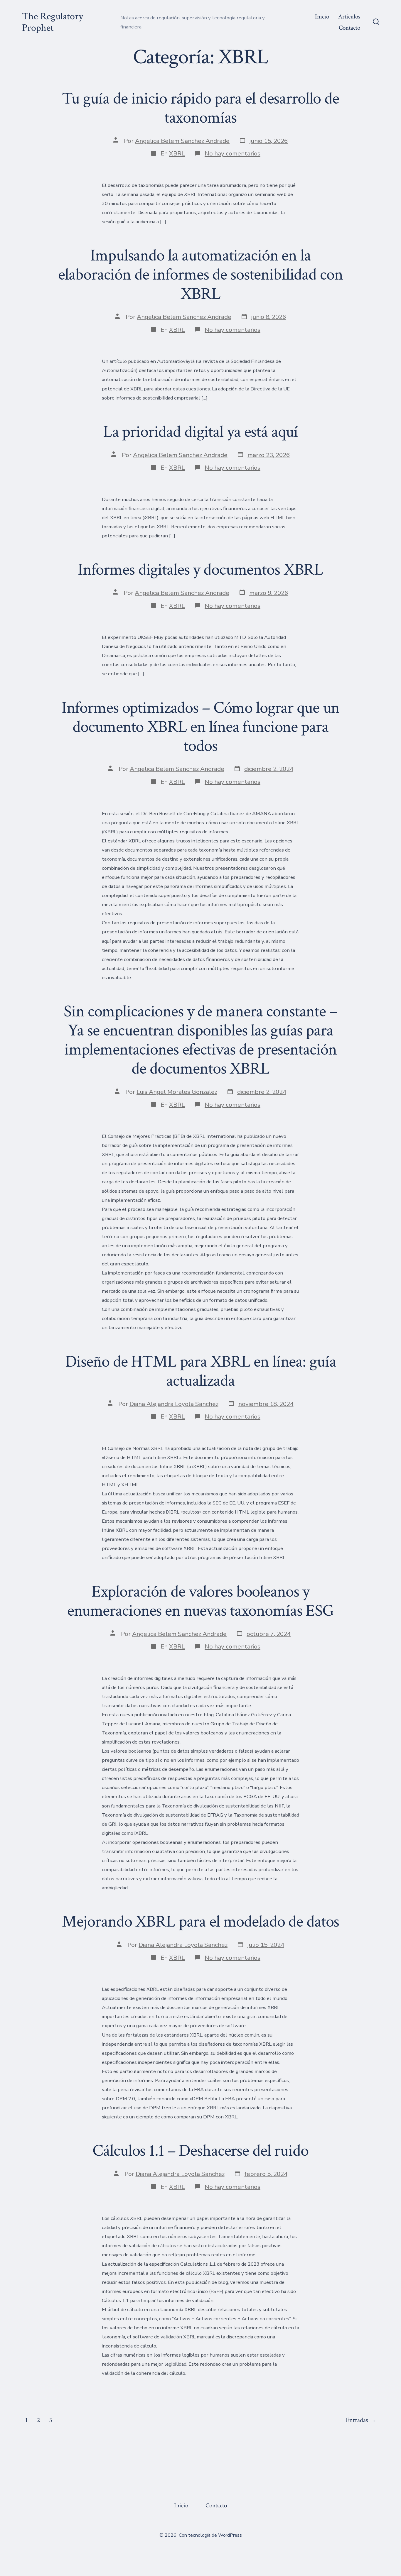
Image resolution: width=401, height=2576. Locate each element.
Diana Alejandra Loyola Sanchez (174, 1404)
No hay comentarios (232, 153)
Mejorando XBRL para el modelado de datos (201, 1922)
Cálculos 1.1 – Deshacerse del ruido (200, 2151)
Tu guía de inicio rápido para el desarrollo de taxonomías (201, 108)
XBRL (177, 153)
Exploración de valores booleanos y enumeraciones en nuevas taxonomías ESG (201, 1601)
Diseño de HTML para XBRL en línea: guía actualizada (201, 1371)
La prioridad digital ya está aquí (201, 432)
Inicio (322, 17)
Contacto (349, 28)
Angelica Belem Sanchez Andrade (182, 141)
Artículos (349, 17)
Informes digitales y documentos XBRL (201, 570)
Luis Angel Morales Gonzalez (177, 1092)
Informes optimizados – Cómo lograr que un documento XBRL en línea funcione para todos (201, 727)
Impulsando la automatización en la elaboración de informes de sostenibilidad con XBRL (200, 275)
